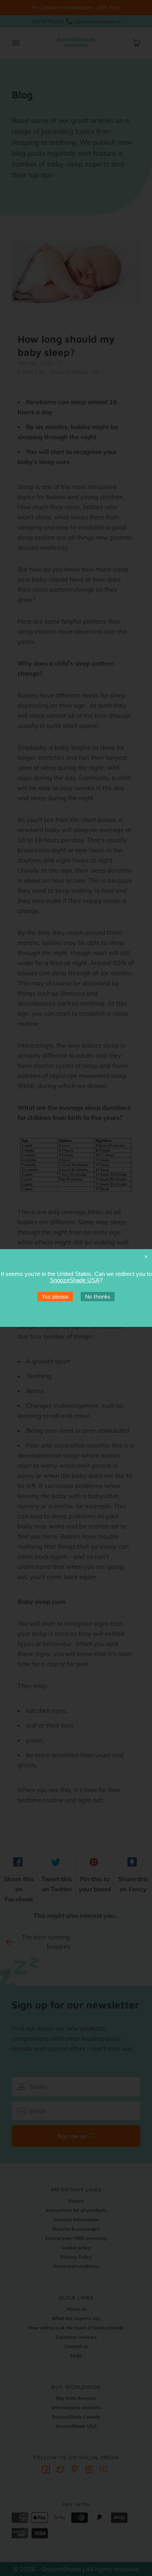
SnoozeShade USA (75, 1280)
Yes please (55, 1297)
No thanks (98, 1297)
